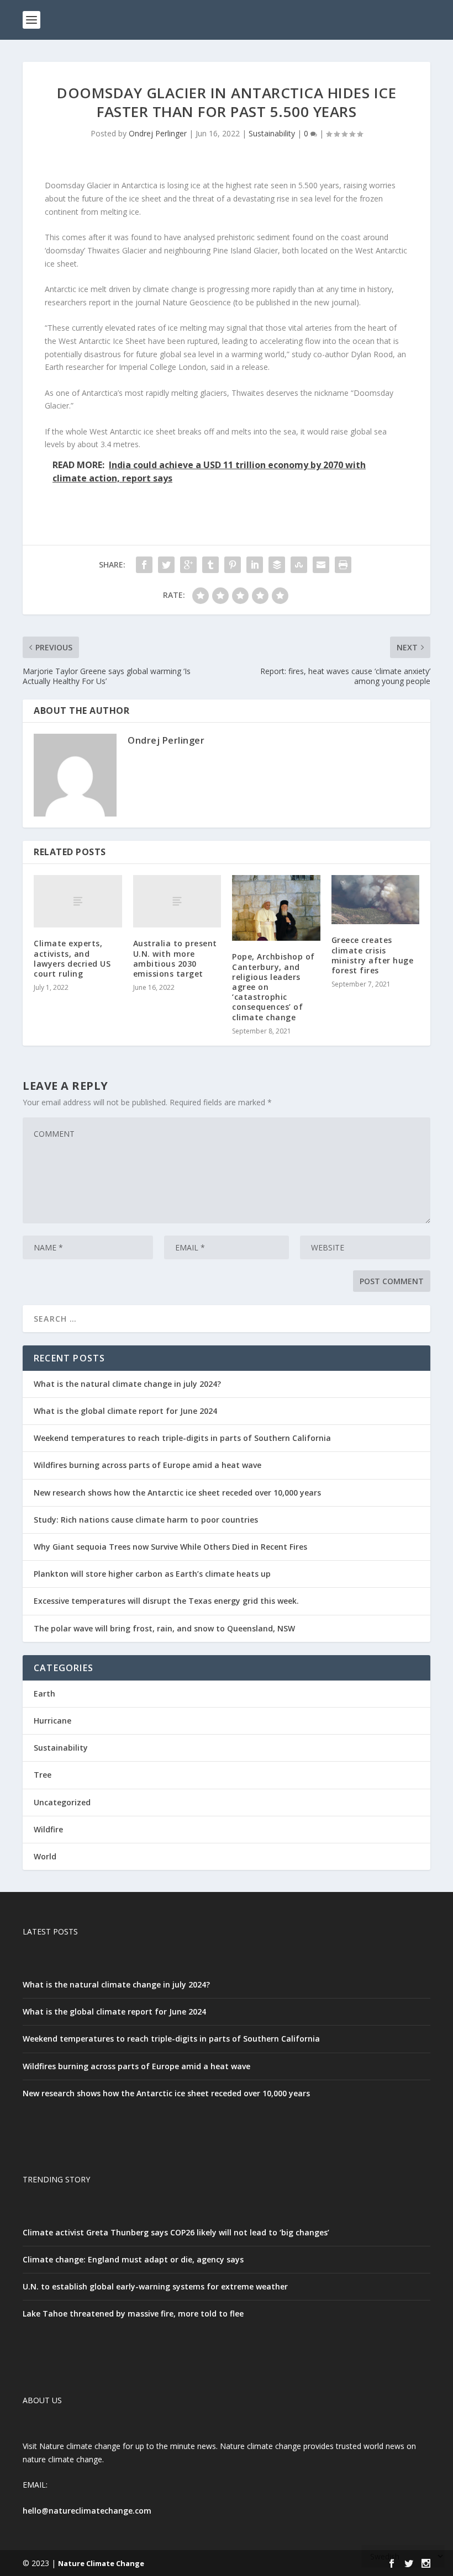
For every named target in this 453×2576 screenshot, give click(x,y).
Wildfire (48, 1829)
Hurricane (52, 1721)
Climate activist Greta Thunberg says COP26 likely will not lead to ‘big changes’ (176, 2232)
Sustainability (272, 133)
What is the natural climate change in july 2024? (127, 1384)
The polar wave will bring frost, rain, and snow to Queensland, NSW (164, 1628)
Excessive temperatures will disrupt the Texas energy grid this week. (166, 1601)
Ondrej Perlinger (158, 133)
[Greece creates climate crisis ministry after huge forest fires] (376, 900)
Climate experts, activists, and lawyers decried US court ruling (72, 958)
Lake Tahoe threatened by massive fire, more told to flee (133, 2313)
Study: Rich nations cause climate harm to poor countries (146, 1520)
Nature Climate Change (101, 2563)
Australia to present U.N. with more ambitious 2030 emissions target (175, 958)
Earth (44, 1694)
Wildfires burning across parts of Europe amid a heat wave (148, 1465)
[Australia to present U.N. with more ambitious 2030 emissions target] (177, 902)
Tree (43, 1775)
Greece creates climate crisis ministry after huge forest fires (373, 955)
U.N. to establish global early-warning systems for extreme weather (155, 2286)
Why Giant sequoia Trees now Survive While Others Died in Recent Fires (170, 1547)
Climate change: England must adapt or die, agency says (133, 2259)
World (45, 1856)
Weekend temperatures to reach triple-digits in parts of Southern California (182, 1438)
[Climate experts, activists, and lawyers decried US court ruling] (78, 902)
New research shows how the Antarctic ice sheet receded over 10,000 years (177, 1493)
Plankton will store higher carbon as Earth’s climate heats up (152, 1574)
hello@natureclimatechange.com (87, 2511)
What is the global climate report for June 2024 (125, 1411)
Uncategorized (62, 1802)
